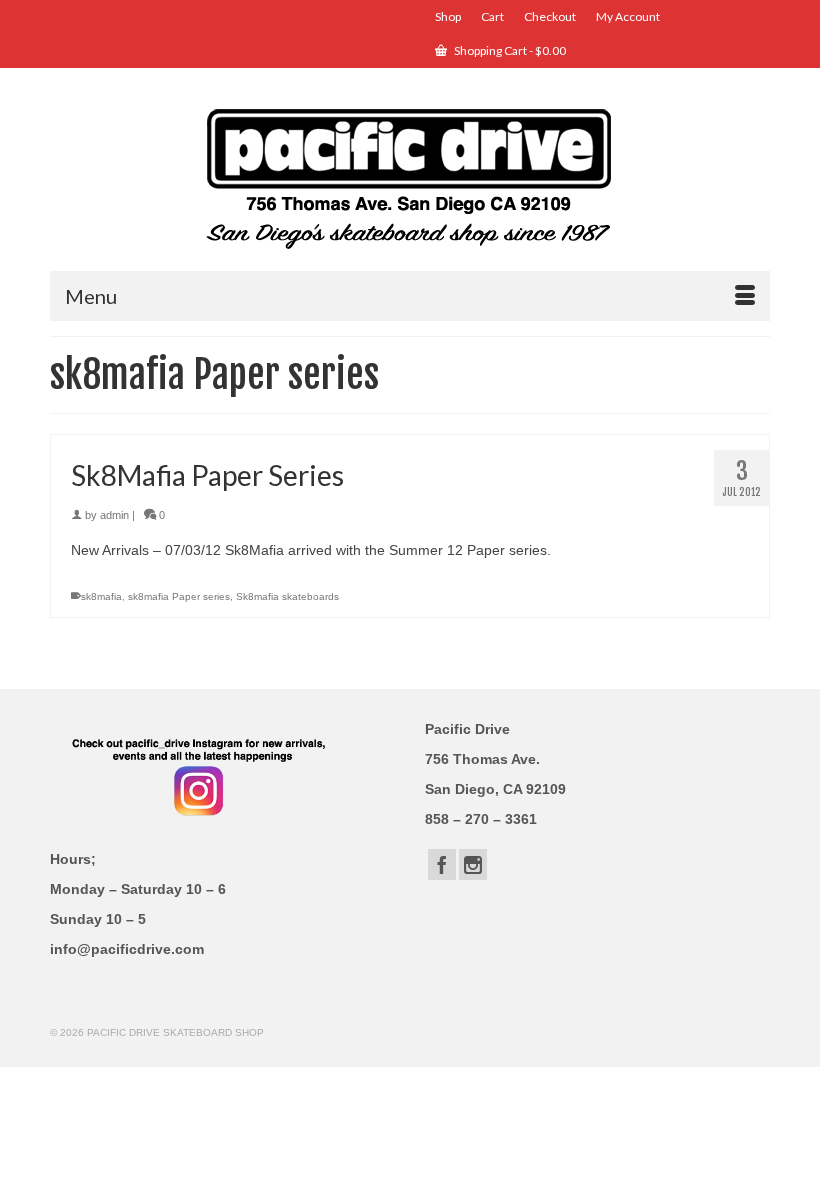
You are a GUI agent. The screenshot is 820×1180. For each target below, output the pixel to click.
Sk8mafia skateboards (287, 596)
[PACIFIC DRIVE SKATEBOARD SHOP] (410, 176)
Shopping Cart (509, 50)
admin (114, 515)
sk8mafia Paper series (179, 596)
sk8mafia (101, 596)
